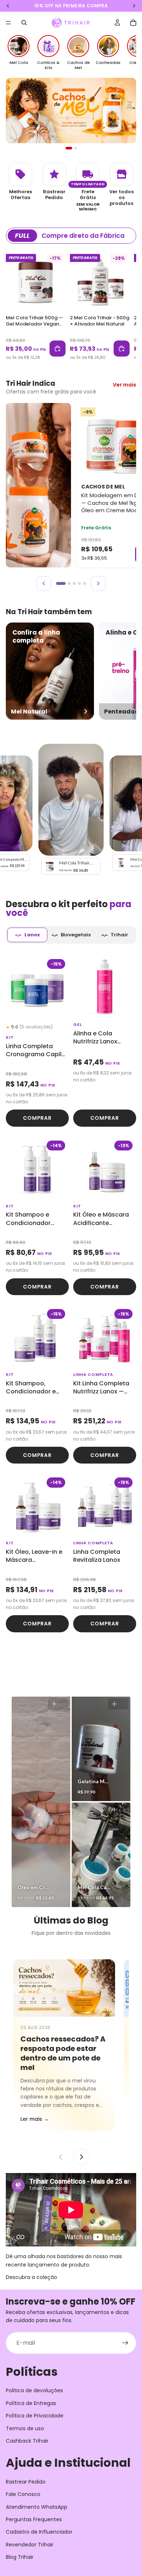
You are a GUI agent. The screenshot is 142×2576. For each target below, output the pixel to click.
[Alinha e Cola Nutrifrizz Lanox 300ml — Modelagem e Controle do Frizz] (105, 987)
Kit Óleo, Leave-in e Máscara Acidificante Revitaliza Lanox (34, 1556)
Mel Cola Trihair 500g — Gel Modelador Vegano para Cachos (34, 324)
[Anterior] (44, 583)
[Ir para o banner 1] (67, 148)
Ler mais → (35, 2119)
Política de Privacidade (35, 2416)
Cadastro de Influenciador (39, 2532)
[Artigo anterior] (61, 2157)
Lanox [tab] (32, 935)
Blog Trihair (20, 2557)
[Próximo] (98, 583)
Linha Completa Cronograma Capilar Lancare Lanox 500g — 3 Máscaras (37, 1051)
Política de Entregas (31, 2403)
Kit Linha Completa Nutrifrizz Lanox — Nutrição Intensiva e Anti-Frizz (103, 1388)
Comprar (37, 1118)
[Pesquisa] (24, 23)
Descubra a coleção (31, 2277)
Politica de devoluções (34, 2390)
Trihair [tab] (119, 935)
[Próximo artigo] (81, 2157)
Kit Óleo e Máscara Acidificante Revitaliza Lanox (101, 1219)
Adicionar (58, 349)
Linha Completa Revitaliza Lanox (97, 1556)
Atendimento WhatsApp (37, 2507)
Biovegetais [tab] (76, 935)
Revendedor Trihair (30, 2545)
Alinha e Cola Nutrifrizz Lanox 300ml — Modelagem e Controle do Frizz (104, 1038)
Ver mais (125, 385)
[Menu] (8, 23)
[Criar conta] (125, 2343)
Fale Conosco (23, 2494)
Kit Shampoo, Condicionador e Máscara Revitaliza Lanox (34, 1388)
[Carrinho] (133, 23)
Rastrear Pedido (26, 2482)
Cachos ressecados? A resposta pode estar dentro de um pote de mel (63, 2053)
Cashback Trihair (27, 2441)
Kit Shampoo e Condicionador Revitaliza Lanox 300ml (29, 1219)
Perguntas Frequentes (34, 2519)
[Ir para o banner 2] (74, 148)
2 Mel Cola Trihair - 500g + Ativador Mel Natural (100, 321)
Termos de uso (25, 2428)
